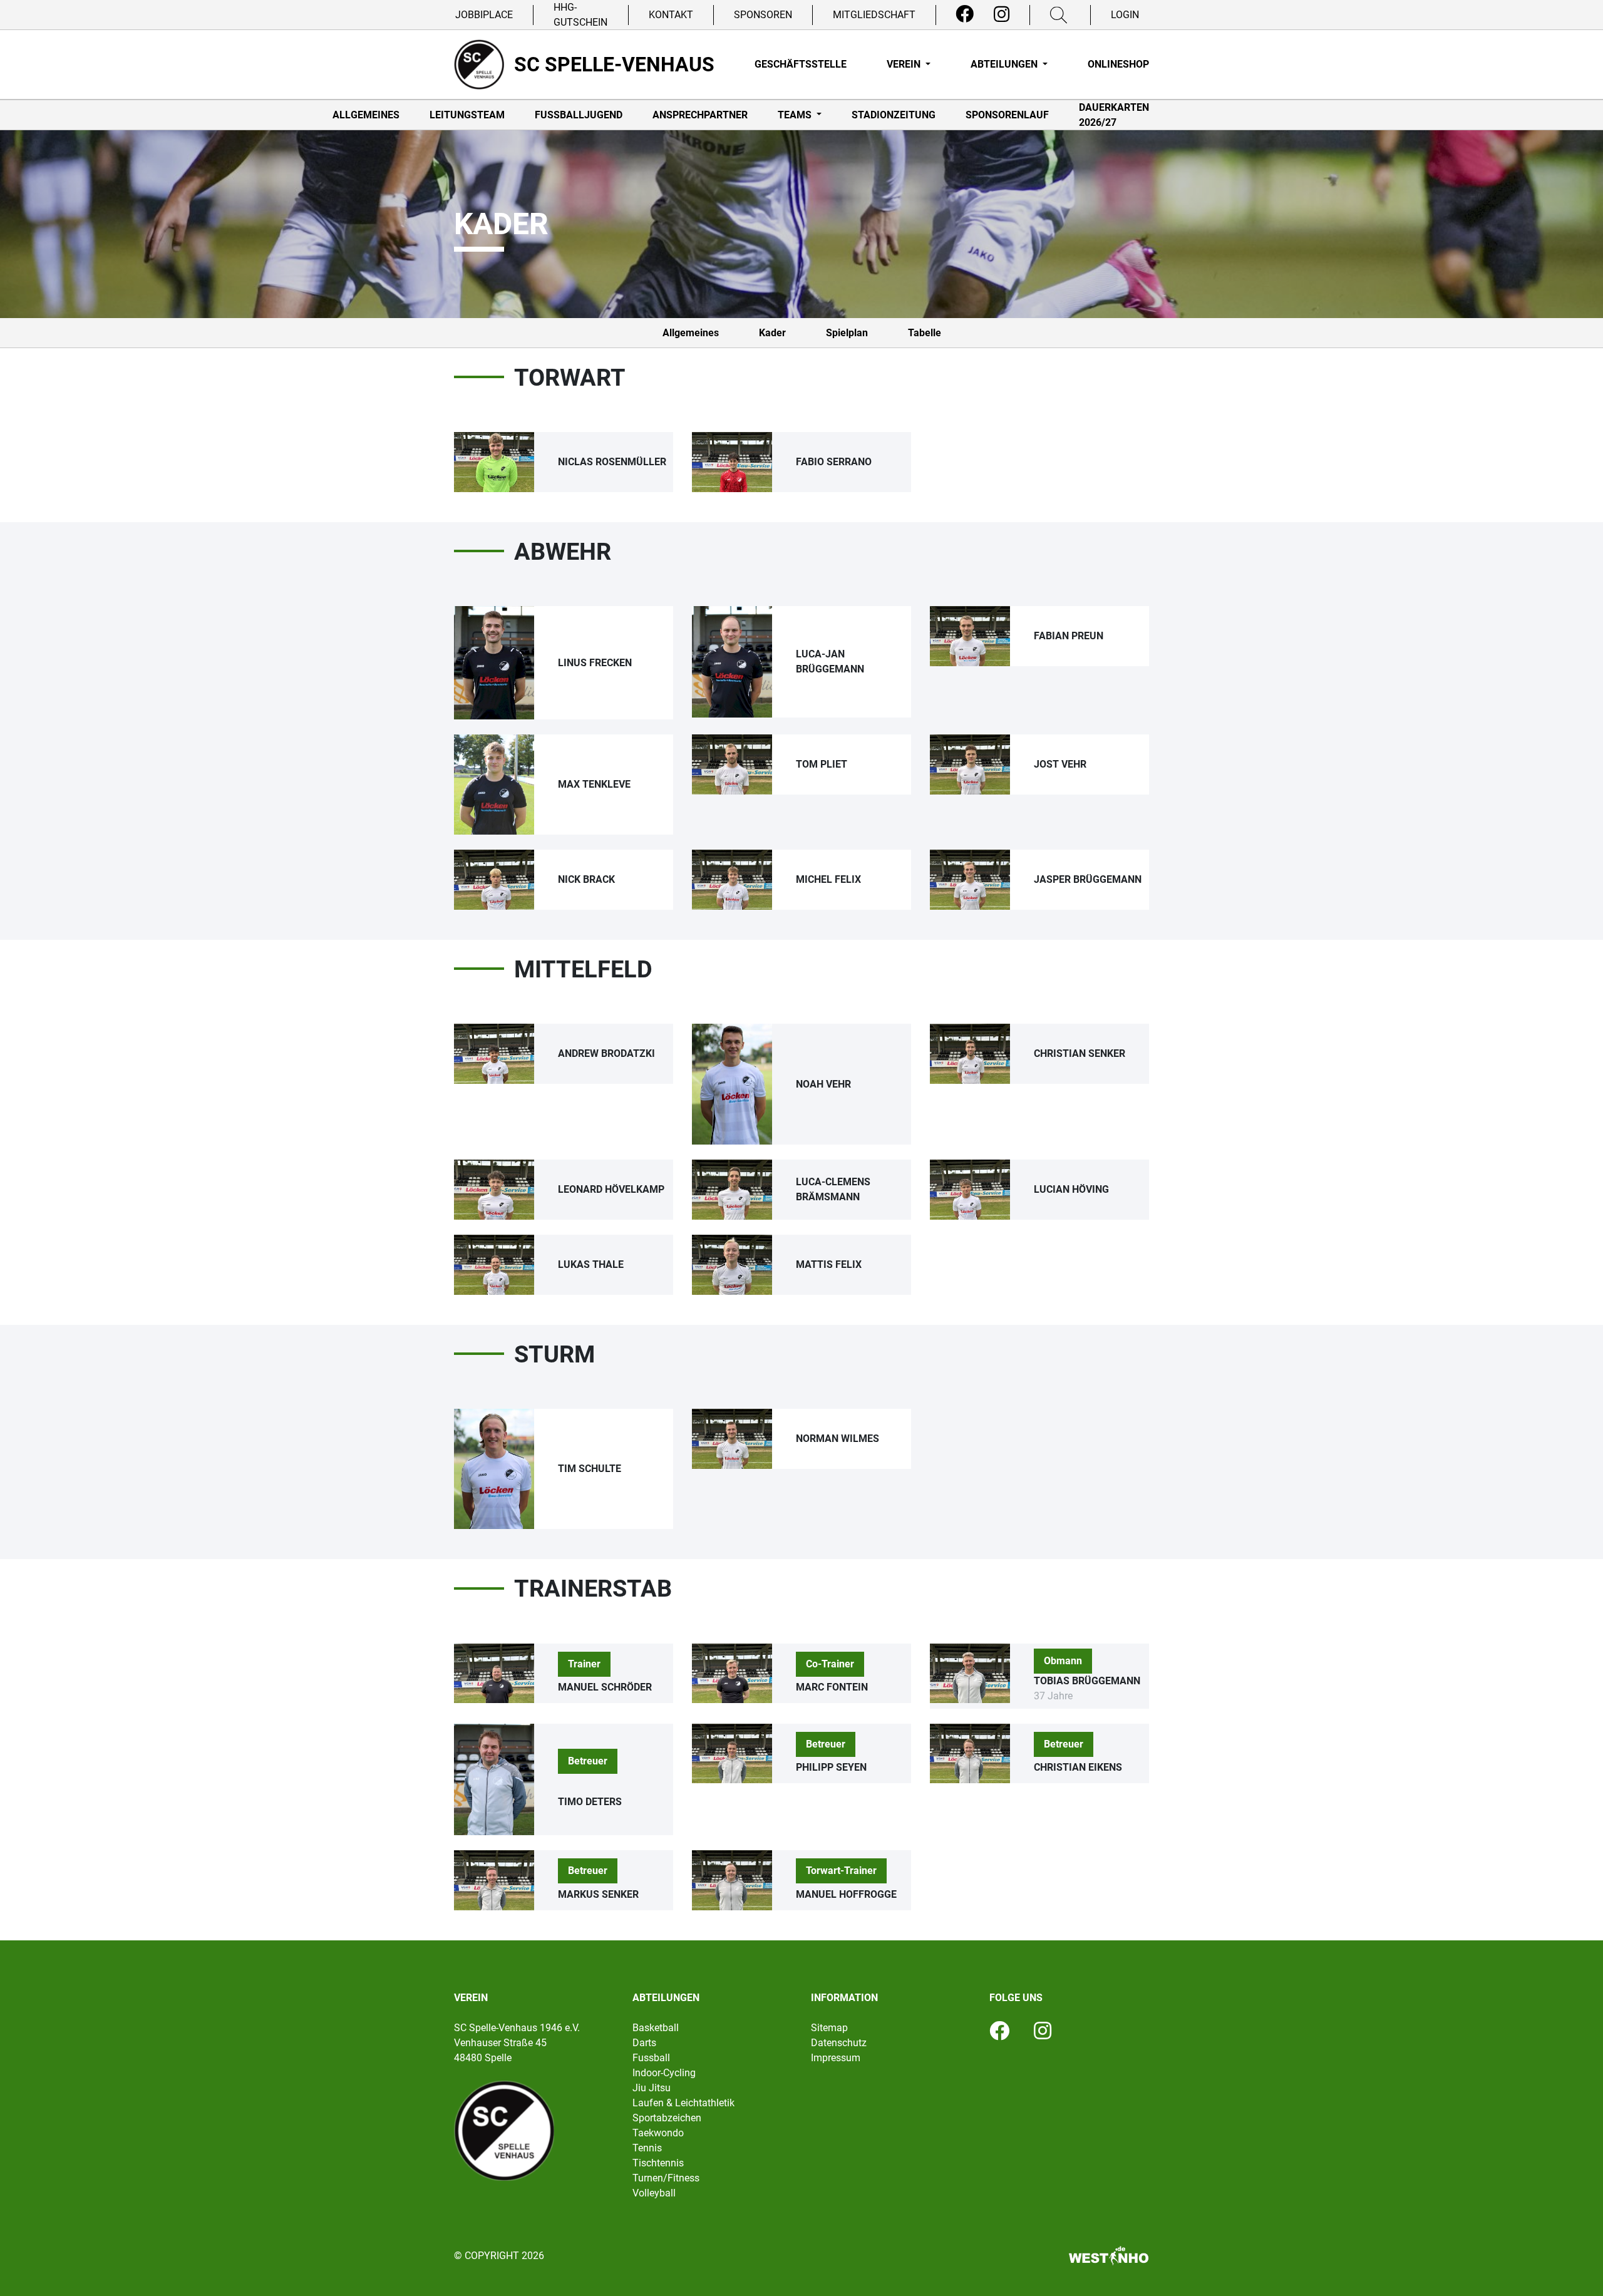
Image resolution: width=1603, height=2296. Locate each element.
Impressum (836, 2058)
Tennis (647, 2148)
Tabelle (925, 333)
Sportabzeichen (667, 2118)
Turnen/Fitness (666, 2178)
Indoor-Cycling (664, 2073)
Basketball (656, 2028)
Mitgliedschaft (874, 15)
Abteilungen (1005, 64)
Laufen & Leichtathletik (683, 2103)
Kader (772, 333)
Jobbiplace (484, 15)
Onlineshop (1118, 64)
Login (1125, 15)
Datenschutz (839, 2043)
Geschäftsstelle (801, 64)
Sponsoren (763, 15)
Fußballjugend (579, 115)
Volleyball (654, 2193)
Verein (905, 64)
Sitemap (829, 2028)
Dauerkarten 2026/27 (1114, 115)
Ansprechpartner (700, 115)
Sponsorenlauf (1007, 115)
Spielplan (847, 333)
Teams (796, 115)
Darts (644, 2043)
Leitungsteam (467, 115)
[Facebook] (965, 14)
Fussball (651, 2058)
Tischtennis (658, 2163)
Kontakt (671, 15)
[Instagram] (1002, 14)
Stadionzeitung (894, 115)
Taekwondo (658, 2133)
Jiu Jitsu (652, 2088)
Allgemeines (366, 115)
